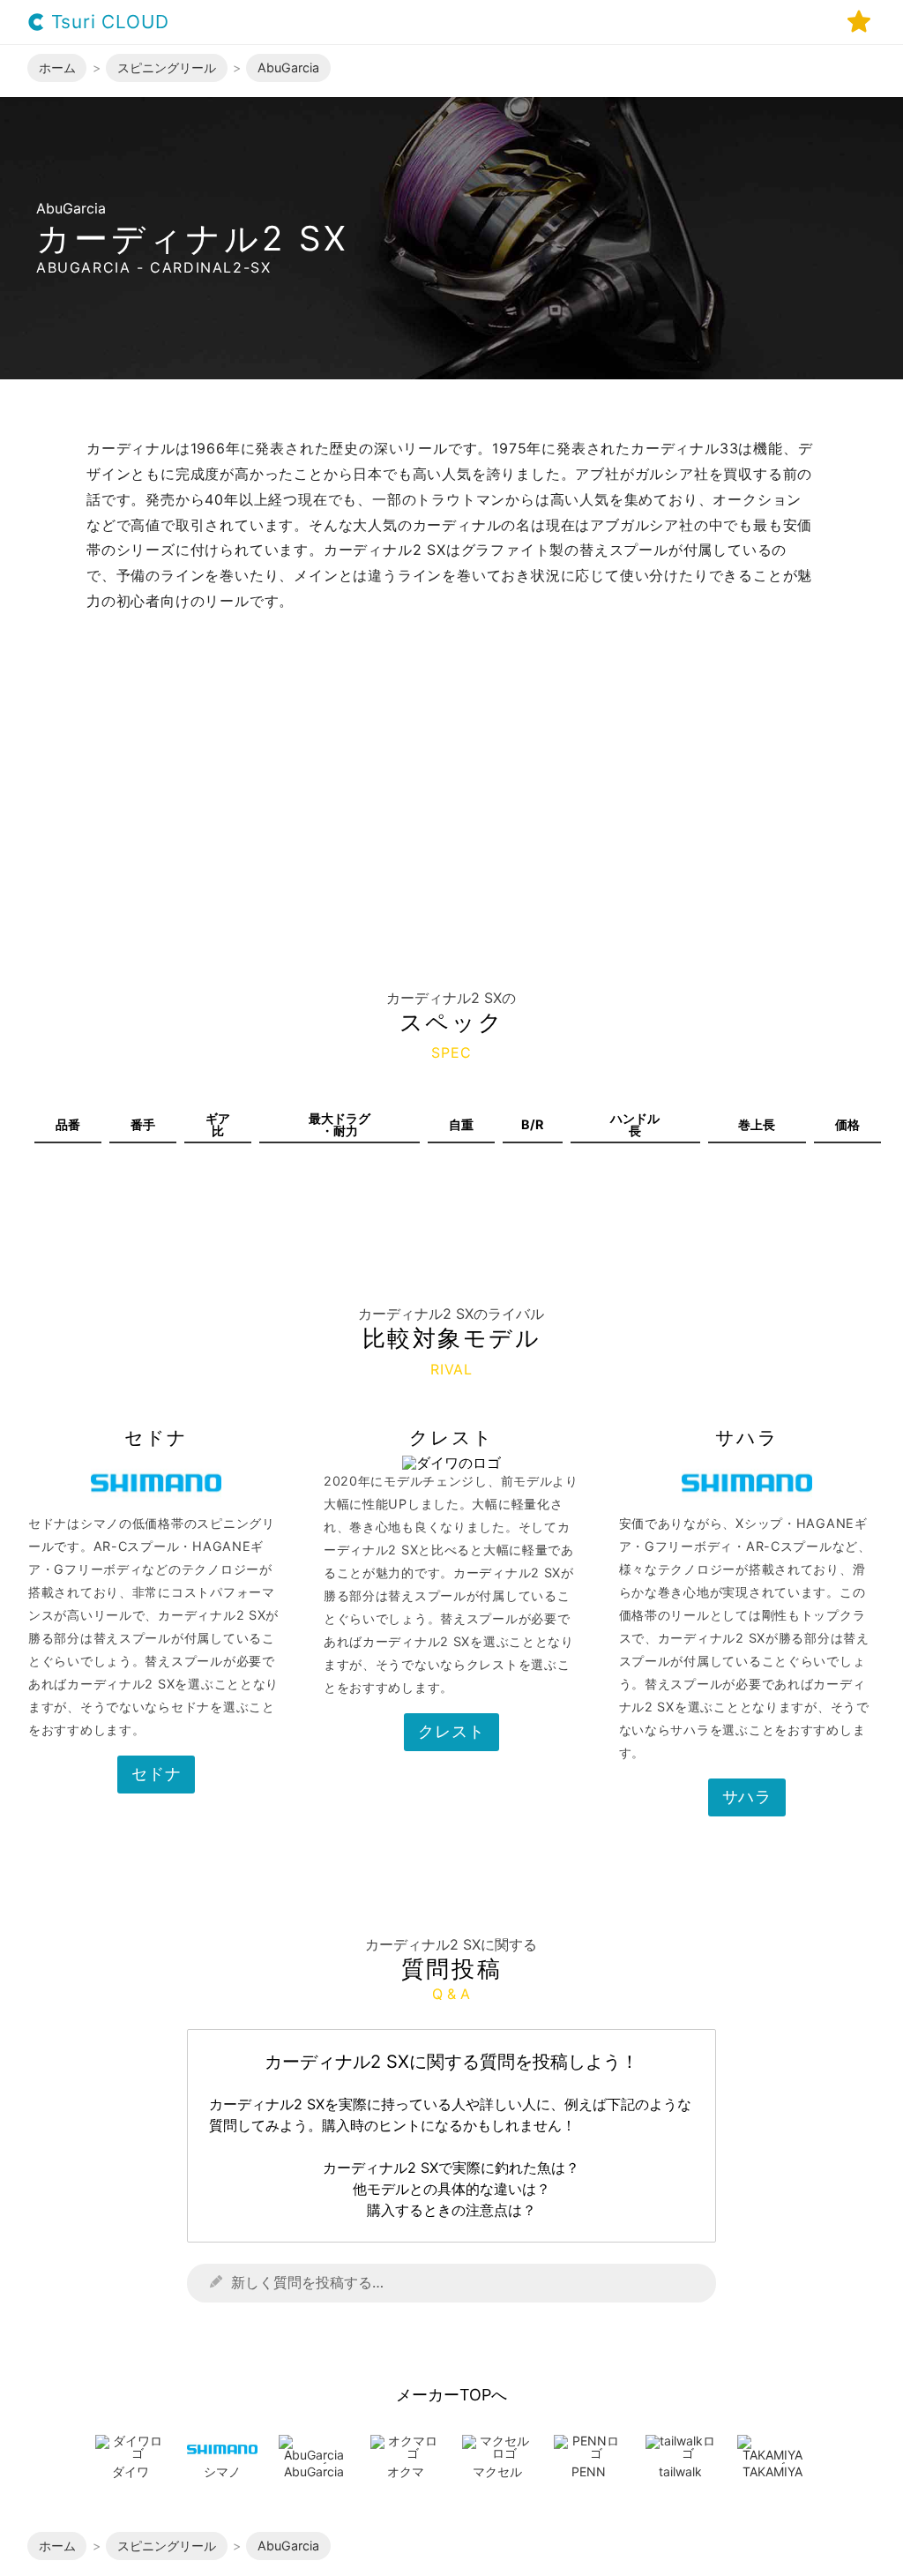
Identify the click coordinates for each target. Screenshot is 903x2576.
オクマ (406, 2471)
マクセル (497, 2471)
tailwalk (680, 2471)
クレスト (451, 1731)
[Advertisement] (452, 808)
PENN (589, 2471)
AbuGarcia (314, 2471)
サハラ (747, 1797)
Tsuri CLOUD (107, 22)
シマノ (222, 2471)
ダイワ (131, 2471)
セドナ (156, 1774)
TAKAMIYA (772, 2471)
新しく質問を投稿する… (307, 2282)
